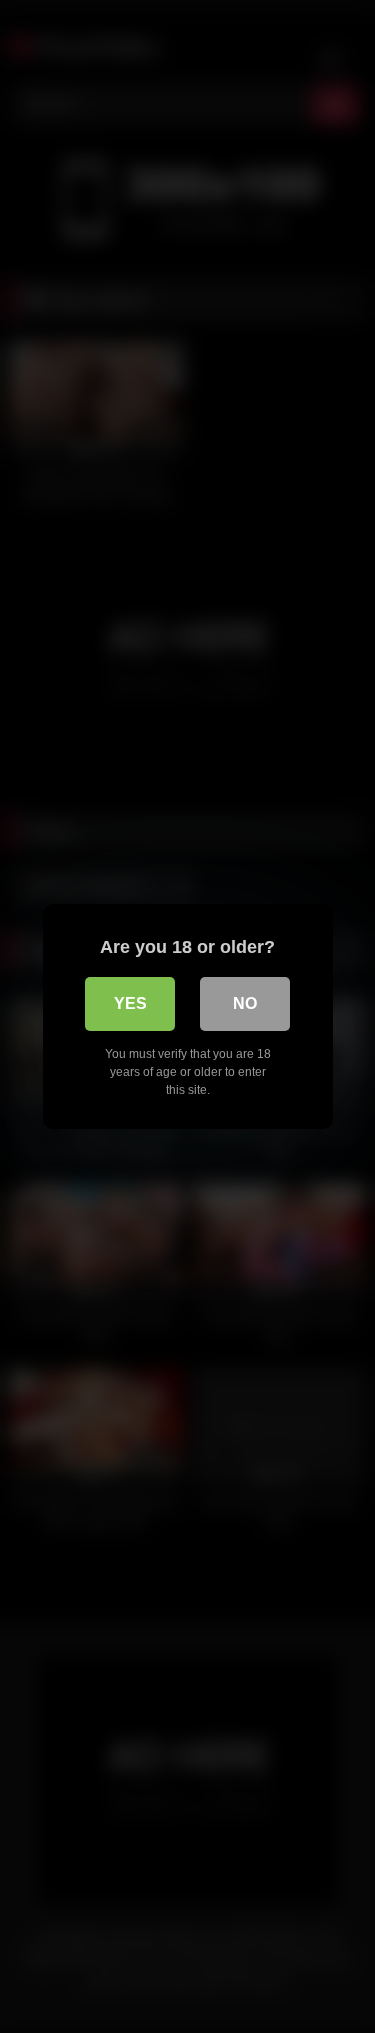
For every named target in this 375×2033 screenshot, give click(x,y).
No (245, 1003)
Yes (130, 1003)
